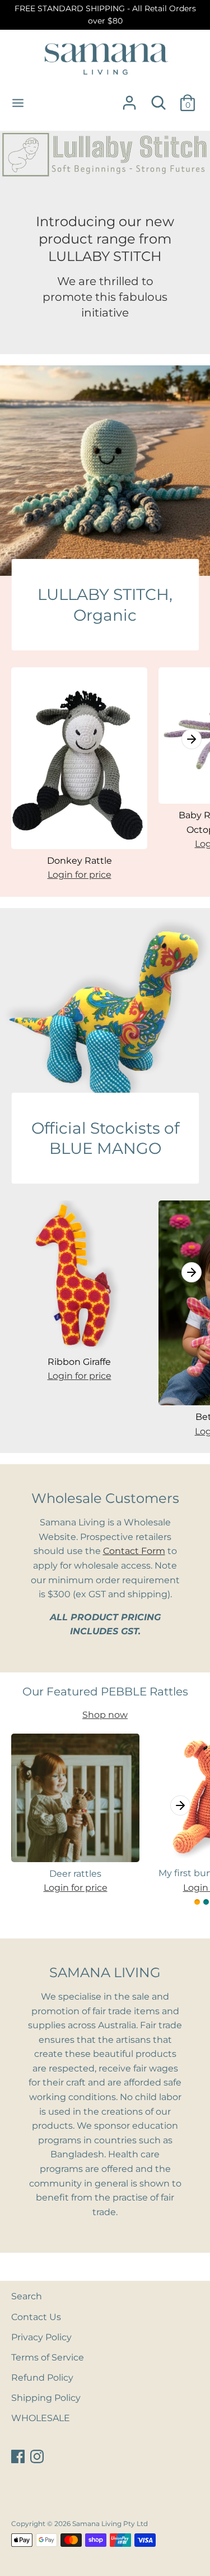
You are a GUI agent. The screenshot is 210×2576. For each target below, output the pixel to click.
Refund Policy (42, 2378)
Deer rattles (75, 1874)
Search (27, 2296)
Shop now (105, 1715)
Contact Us (36, 2317)
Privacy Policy (41, 2337)
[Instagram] (38, 2457)
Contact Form (134, 1551)
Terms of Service (48, 2357)
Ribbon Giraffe (79, 1362)
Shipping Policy (46, 2398)
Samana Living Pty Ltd (110, 2524)
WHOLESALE (41, 2418)
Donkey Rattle (80, 861)
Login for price (80, 875)
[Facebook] (19, 2457)
